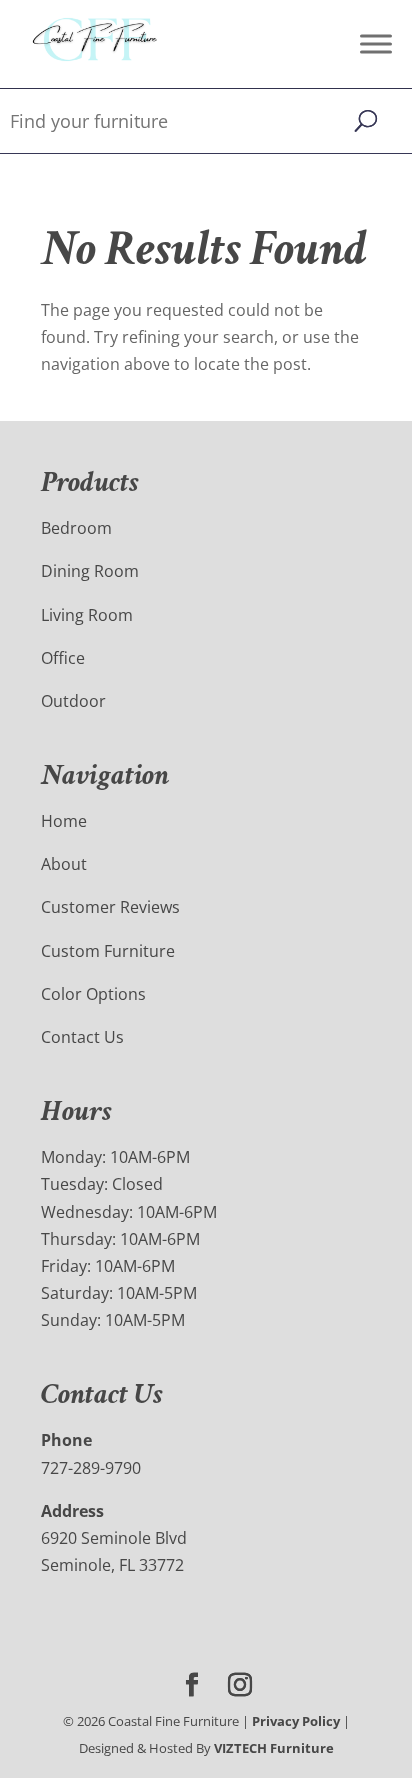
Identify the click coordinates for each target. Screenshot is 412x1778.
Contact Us (82, 1037)
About (64, 864)
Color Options (93, 994)
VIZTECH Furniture (274, 1748)
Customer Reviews (110, 907)
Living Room (87, 615)
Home (64, 821)
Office (63, 658)
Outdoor (73, 701)
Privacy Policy (296, 1721)
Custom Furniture (108, 951)
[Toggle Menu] (376, 43)
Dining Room (90, 571)
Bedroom (76, 528)
